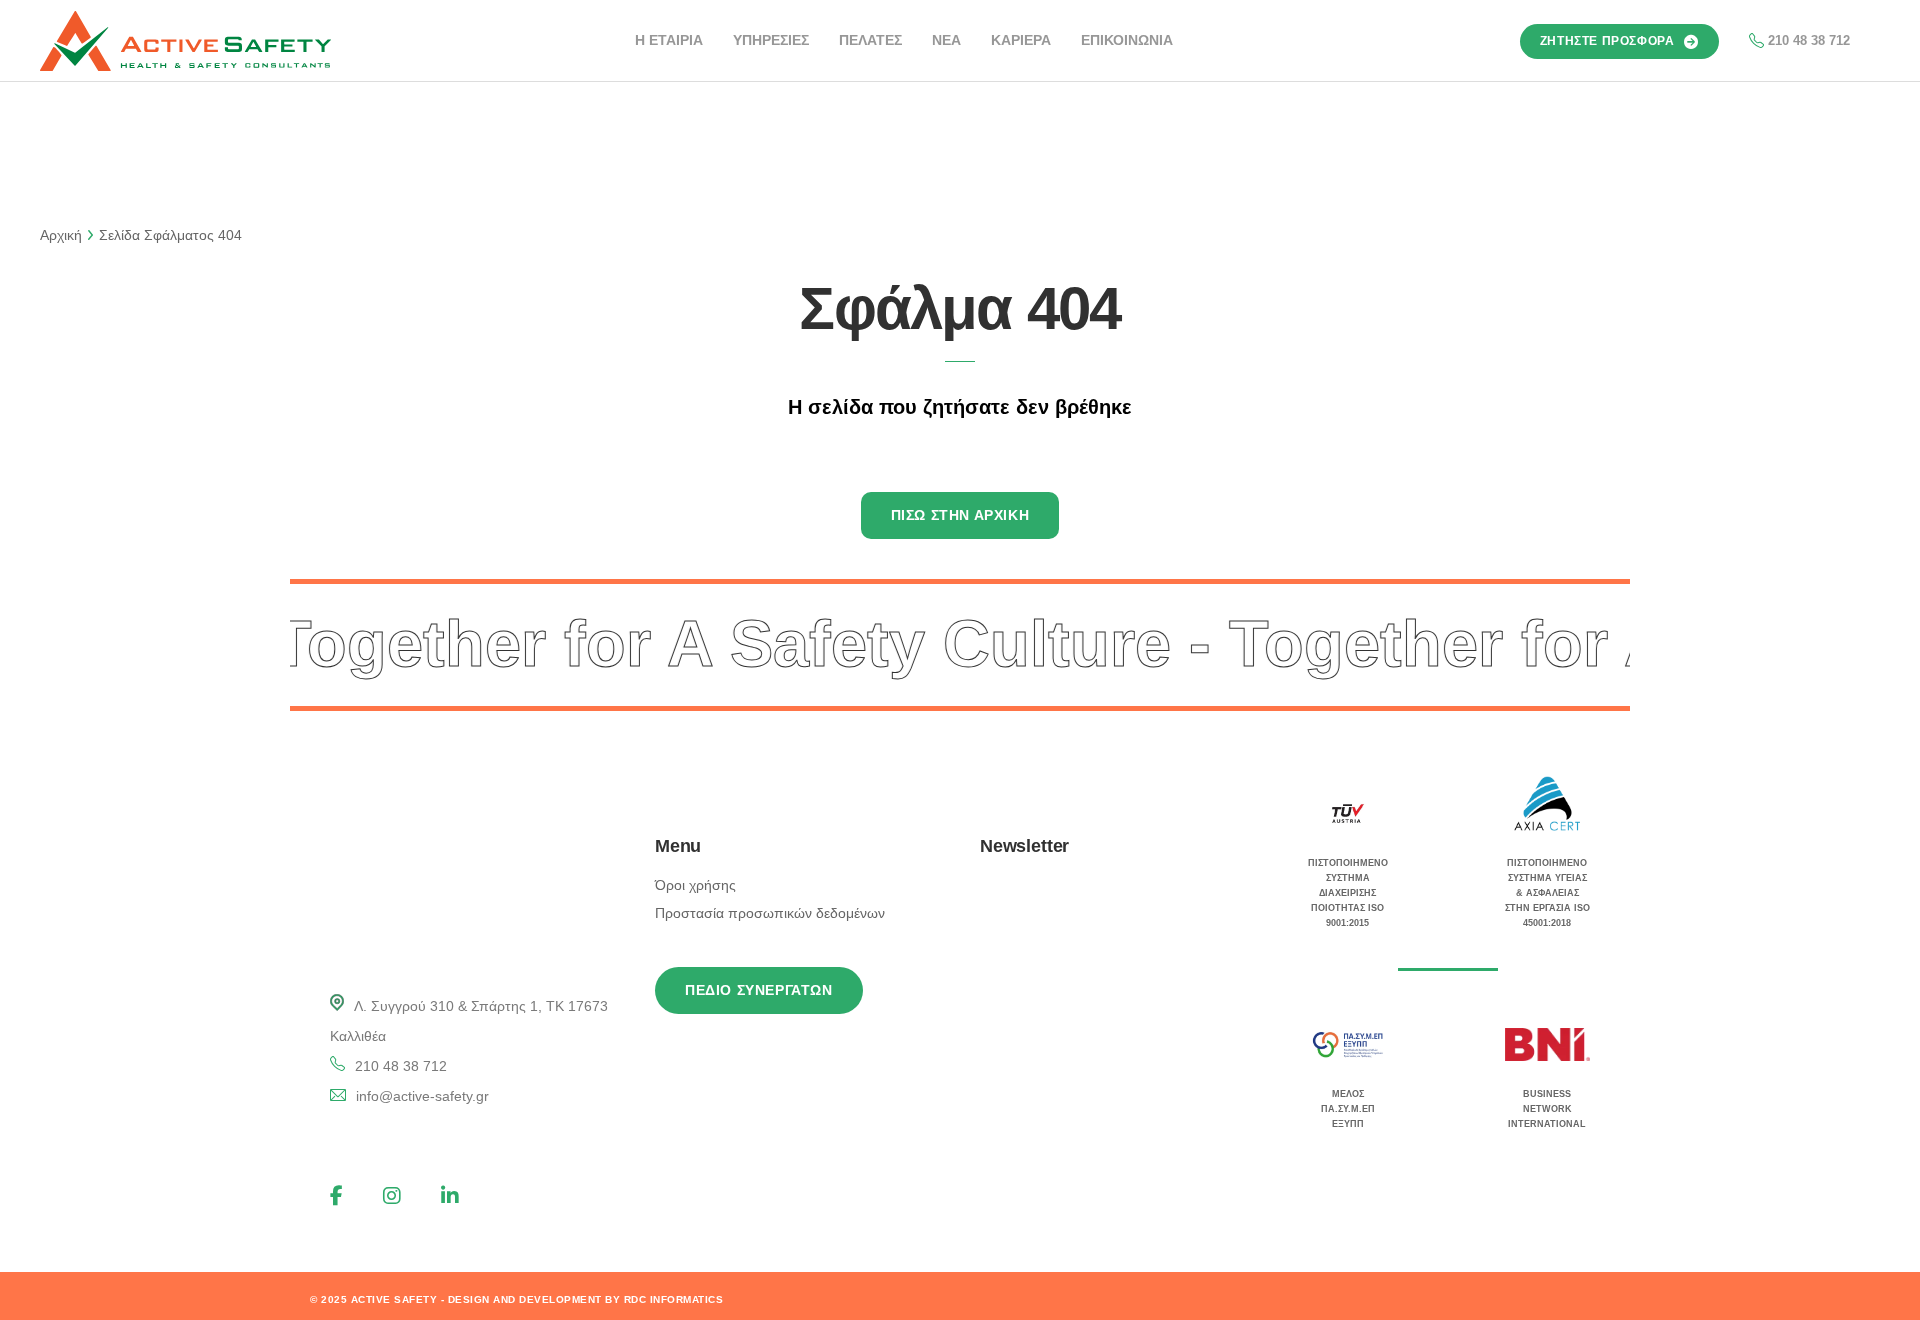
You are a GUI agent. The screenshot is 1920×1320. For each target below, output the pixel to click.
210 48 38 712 (1809, 40)
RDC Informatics (674, 1299)
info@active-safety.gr (422, 1096)
